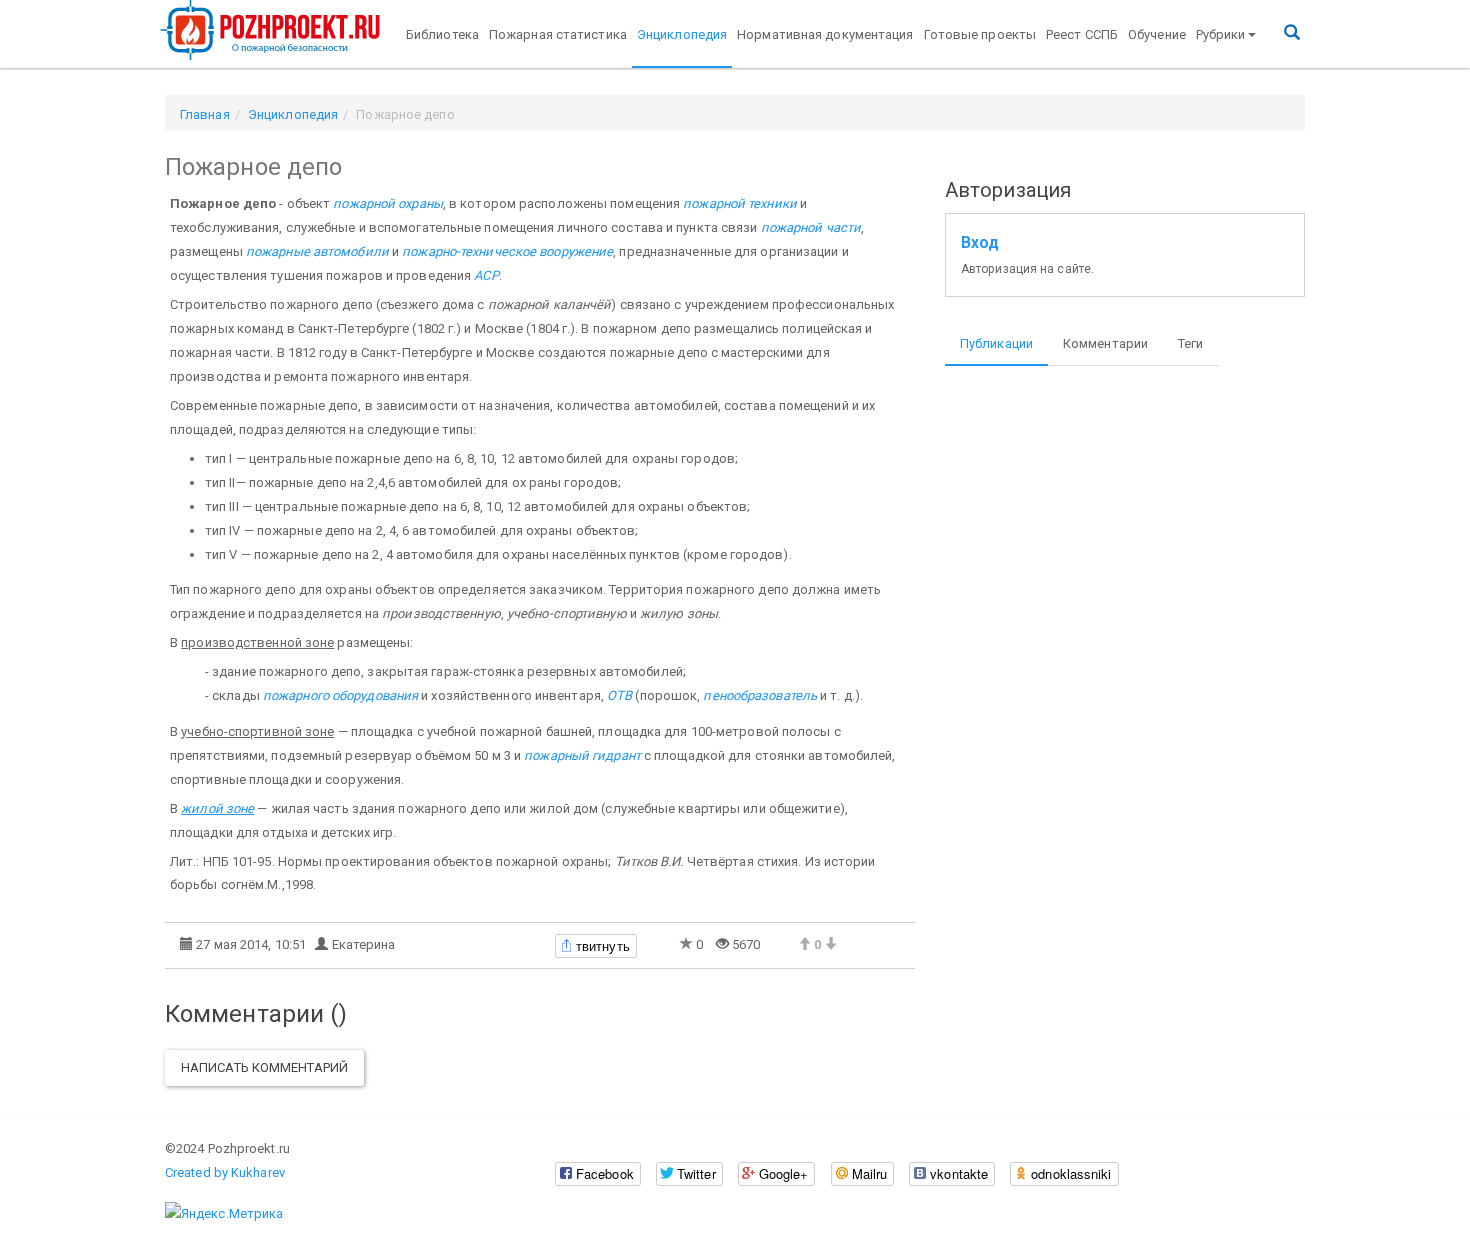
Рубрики (1221, 34)
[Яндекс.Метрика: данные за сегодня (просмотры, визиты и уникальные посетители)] (224, 1214)
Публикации (996, 343)
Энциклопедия (682, 34)
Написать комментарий (264, 1067)
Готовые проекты (980, 34)
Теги (1190, 343)
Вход (980, 243)
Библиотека (442, 34)
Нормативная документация (825, 34)
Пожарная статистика (558, 34)
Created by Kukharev (225, 1172)
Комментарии (1105, 343)
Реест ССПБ (1082, 34)
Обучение (1157, 34)
